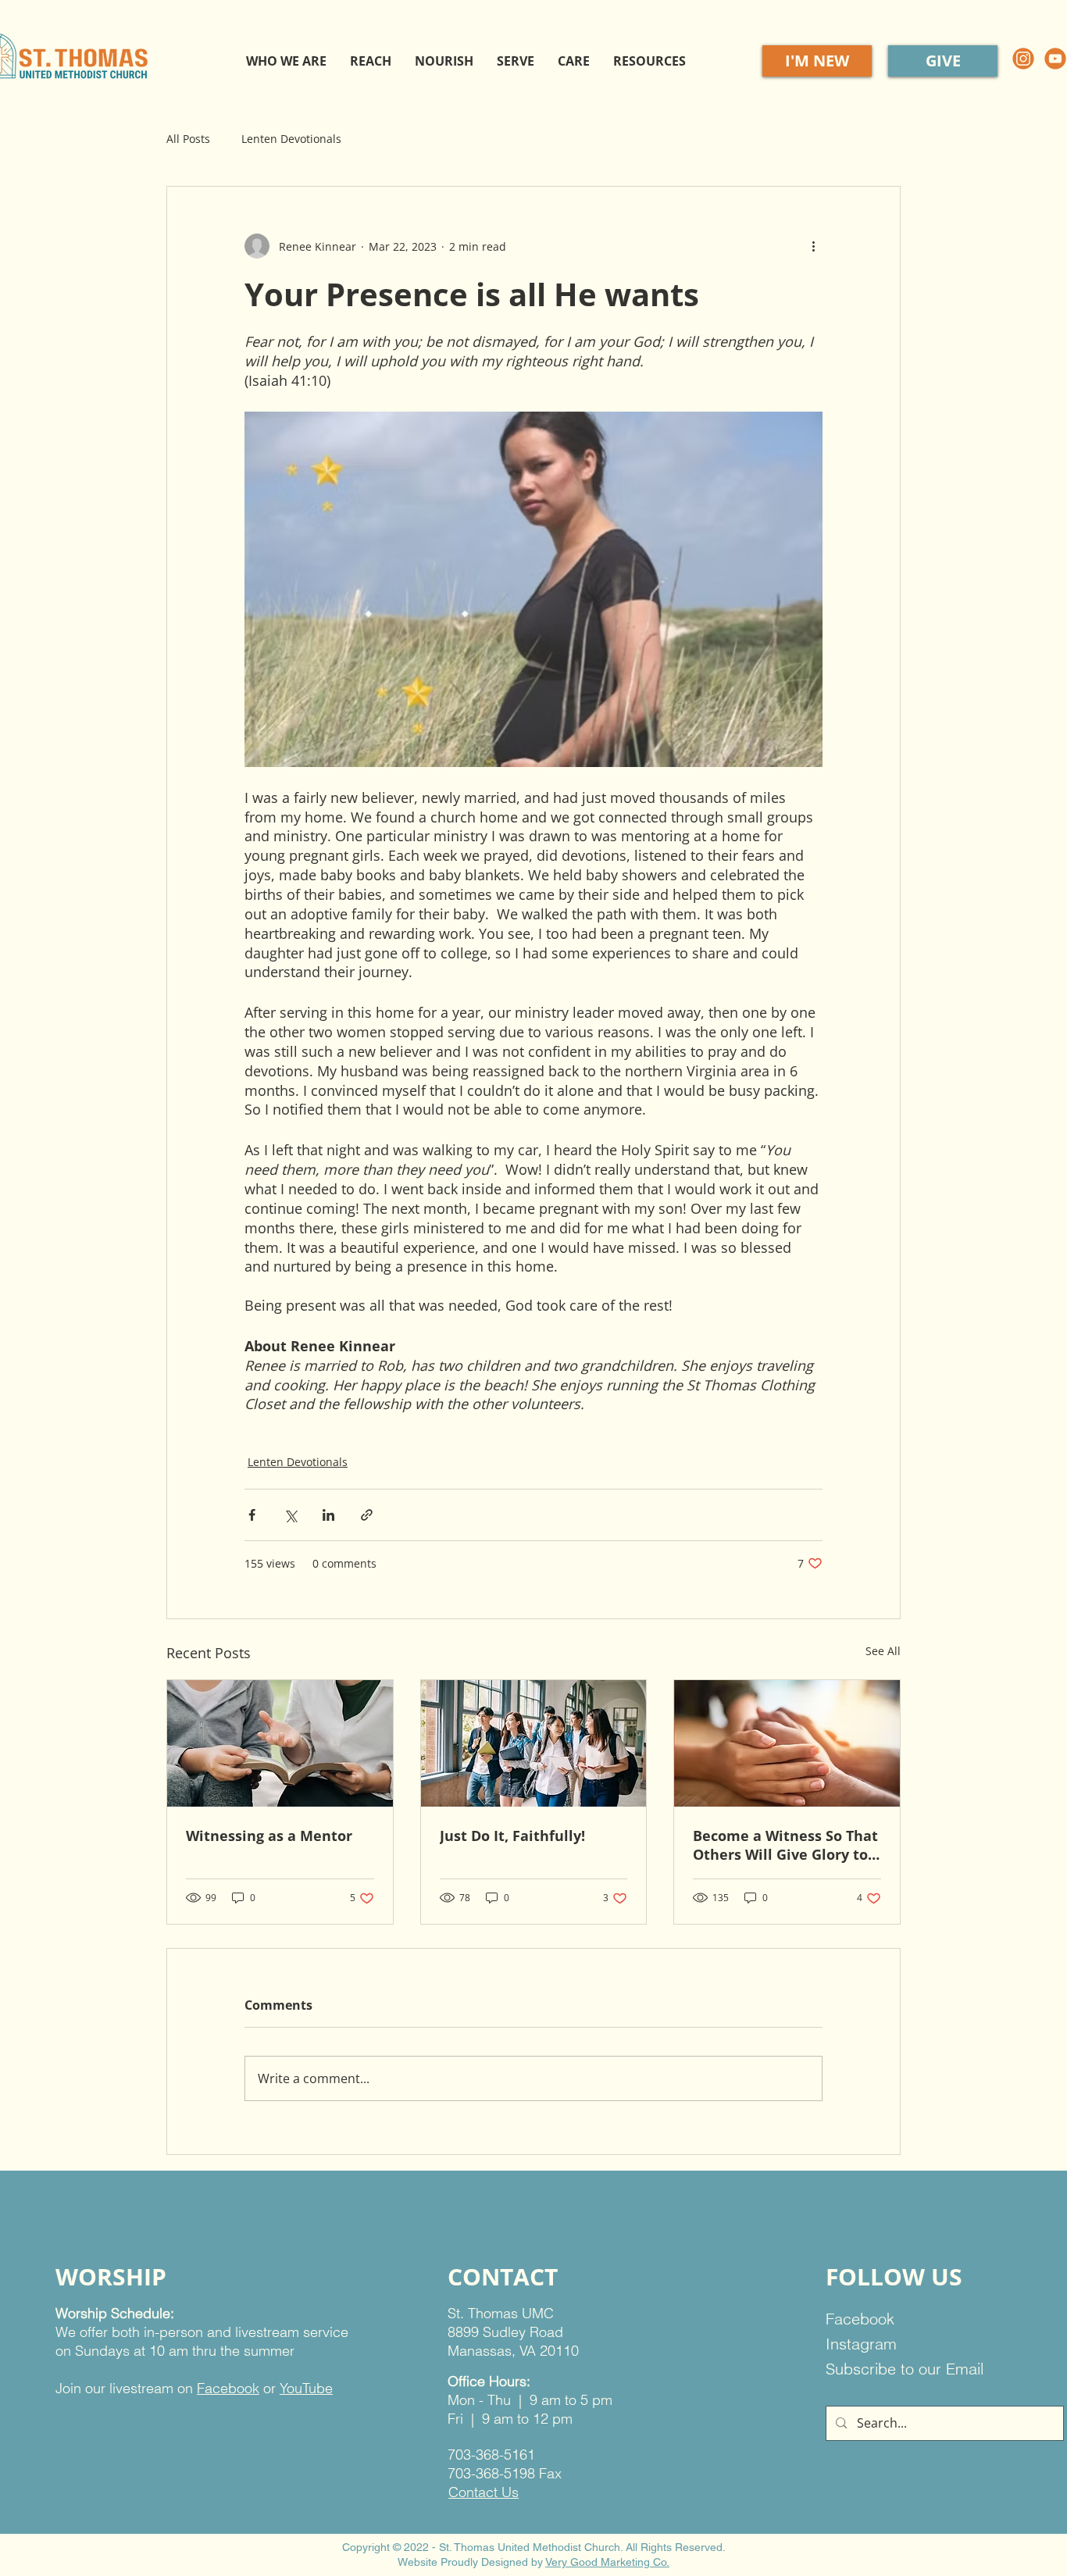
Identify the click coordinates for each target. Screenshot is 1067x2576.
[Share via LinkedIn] (328, 1515)
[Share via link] (367, 1515)
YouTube (306, 2388)
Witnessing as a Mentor (269, 1836)
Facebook (228, 2388)
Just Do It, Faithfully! (512, 1836)
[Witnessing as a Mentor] (280, 1743)
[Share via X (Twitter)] (290, 1515)
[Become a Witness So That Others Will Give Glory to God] (787, 1743)
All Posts (188, 139)
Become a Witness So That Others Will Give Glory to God (785, 1845)
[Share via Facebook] (252, 1515)
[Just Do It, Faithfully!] (534, 1743)
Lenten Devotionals (291, 139)
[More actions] (813, 246)
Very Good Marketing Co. (607, 2562)
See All (883, 1651)
